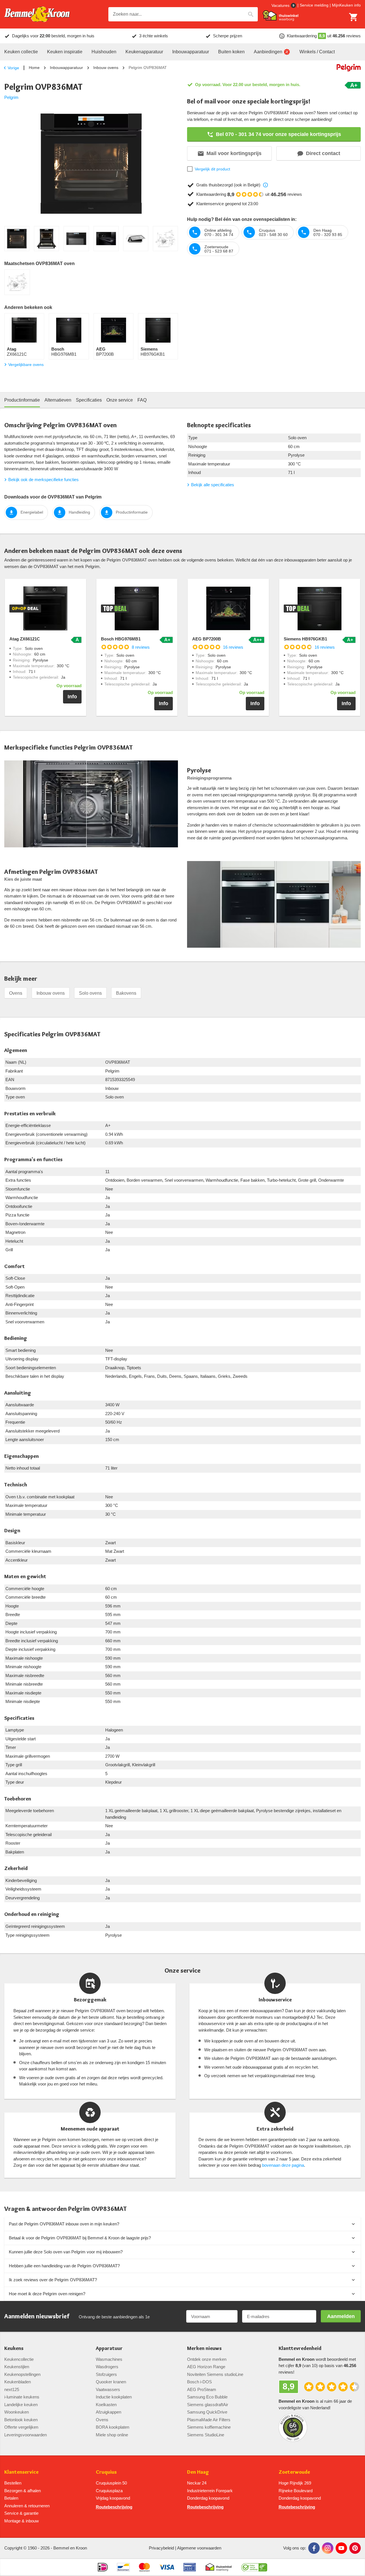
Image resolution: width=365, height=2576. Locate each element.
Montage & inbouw (22, 2521)
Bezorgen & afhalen (23, 2491)
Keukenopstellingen (22, 2374)
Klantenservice (21, 2472)
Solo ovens (90, 993)
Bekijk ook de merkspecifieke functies (43, 480)
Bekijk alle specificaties (213, 485)
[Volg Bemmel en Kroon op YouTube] (341, 2548)
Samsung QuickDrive (207, 2412)
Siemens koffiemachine (209, 2427)
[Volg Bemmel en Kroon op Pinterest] (355, 2548)
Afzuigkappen (109, 2412)
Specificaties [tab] (89, 400)
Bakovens (126, 993)
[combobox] (183, 14)
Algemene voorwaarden (199, 2548)
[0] (354, 17)
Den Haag (198, 2472)
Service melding (314, 5)
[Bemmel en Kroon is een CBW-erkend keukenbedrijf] (254, 2567)
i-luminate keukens (22, 2397)
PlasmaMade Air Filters (209, 2420)
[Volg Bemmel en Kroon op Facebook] (314, 2548)
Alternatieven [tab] (58, 400)
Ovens (16, 993)
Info (72, 697)
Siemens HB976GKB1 (305, 639)
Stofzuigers (106, 2374)
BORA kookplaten (112, 2427)
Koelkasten (106, 2405)
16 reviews (233, 647)
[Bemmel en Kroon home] (37, 14)
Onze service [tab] (120, 400)
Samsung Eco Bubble (207, 2397)
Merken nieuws (204, 2348)
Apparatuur (109, 2348)
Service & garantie (21, 2513)
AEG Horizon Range (206, 2367)
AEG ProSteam (202, 2389)
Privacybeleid (161, 2548)
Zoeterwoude (294, 2472)
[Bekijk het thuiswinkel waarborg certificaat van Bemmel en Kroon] (281, 16)
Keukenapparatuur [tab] (144, 52)
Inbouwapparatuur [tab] (191, 52)
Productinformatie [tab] (22, 400)
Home (34, 68)
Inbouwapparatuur (66, 68)
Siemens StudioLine (206, 2435)
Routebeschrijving (114, 2507)
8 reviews (141, 647)
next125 (12, 2389)
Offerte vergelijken (21, 2427)
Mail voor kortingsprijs (234, 153)
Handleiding (79, 512)
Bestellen (13, 2483)
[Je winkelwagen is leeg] (354, 17)
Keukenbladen (18, 2382)
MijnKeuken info (346, 5)
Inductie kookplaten (114, 2397)
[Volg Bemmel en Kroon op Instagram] (328, 2548)
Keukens (14, 2348)
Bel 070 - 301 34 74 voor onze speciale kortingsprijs (278, 134)
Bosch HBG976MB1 (121, 639)
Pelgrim (11, 97)
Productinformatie (132, 512)
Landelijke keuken (21, 2405)
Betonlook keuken (21, 2420)
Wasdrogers (107, 2367)
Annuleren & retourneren (27, 2506)
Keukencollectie (19, 2359)
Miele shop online (112, 2435)
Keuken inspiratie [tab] (65, 52)
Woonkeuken (17, 2412)
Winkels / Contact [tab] (317, 52)
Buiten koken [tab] (231, 52)
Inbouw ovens (106, 68)
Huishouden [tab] (104, 52)
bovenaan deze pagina (283, 2165)
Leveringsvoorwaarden (26, 2435)
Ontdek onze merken (207, 2359)
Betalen (11, 2498)
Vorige (13, 68)
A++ (257, 640)
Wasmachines (109, 2359)
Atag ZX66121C (25, 639)
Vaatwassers (108, 2389)
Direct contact (323, 153)
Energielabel (32, 512)
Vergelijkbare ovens (26, 365)
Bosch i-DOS (199, 2382)
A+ (354, 85)
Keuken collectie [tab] (21, 52)
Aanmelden (341, 2316)
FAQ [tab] (142, 400)
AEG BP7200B (207, 639)
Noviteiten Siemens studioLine (215, 2374)
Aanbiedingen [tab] (268, 52)
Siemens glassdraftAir (208, 2405)
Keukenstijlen (17, 2367)
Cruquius (106, 2472)
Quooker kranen (111, 2382)
